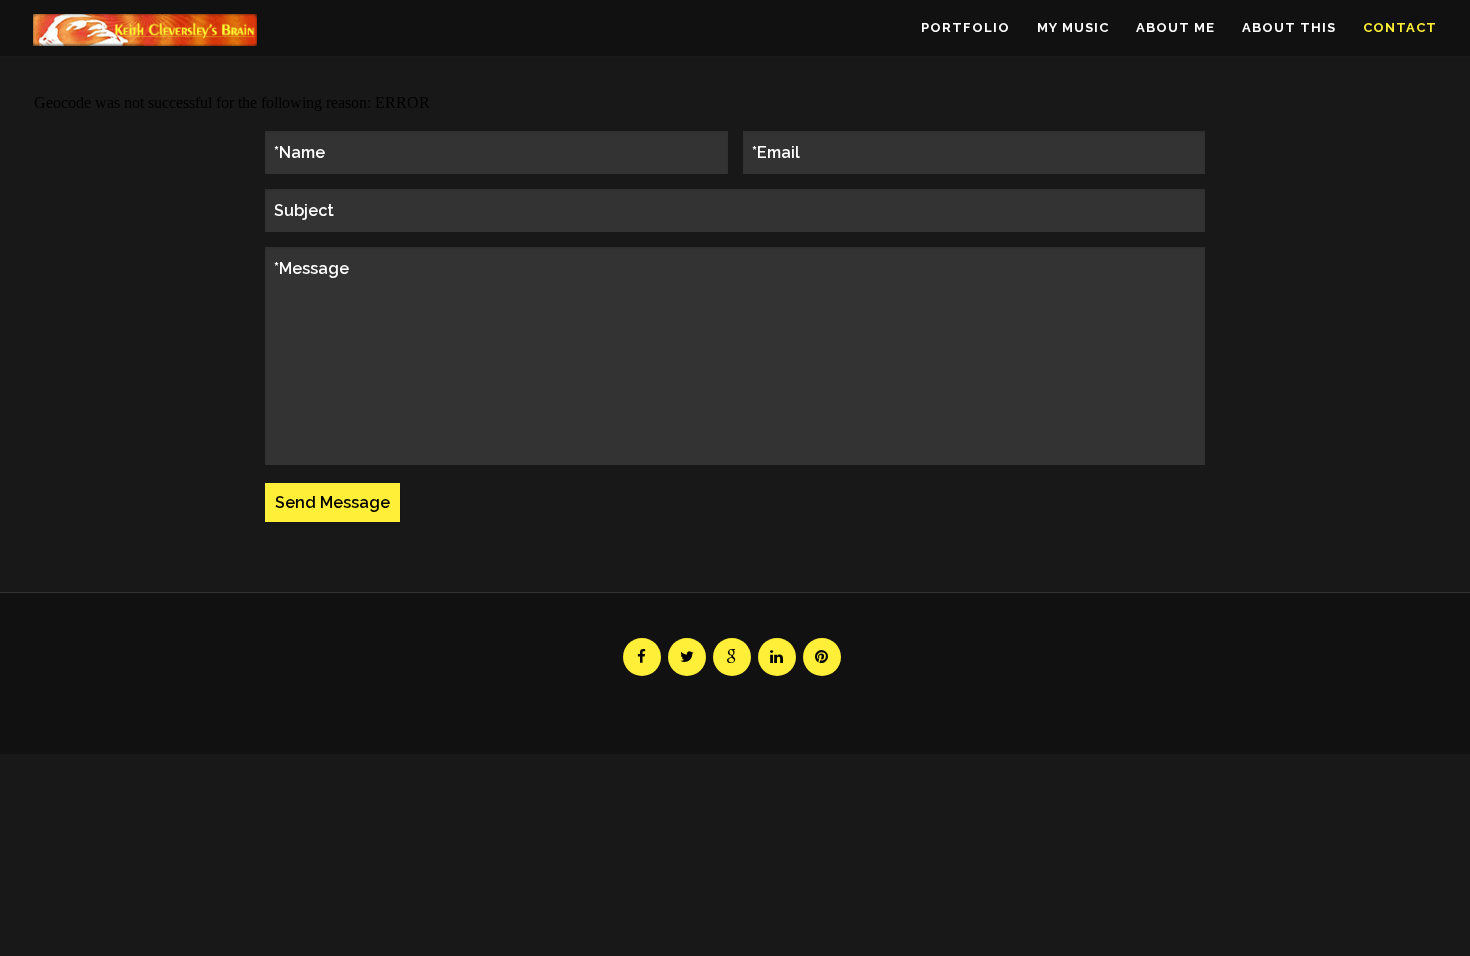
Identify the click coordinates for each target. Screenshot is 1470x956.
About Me (1175, 27)
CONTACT (1400, 27)
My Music (1073, 27)
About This (1289, 27)
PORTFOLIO (965, 27)
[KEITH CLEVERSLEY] (145, 30)
